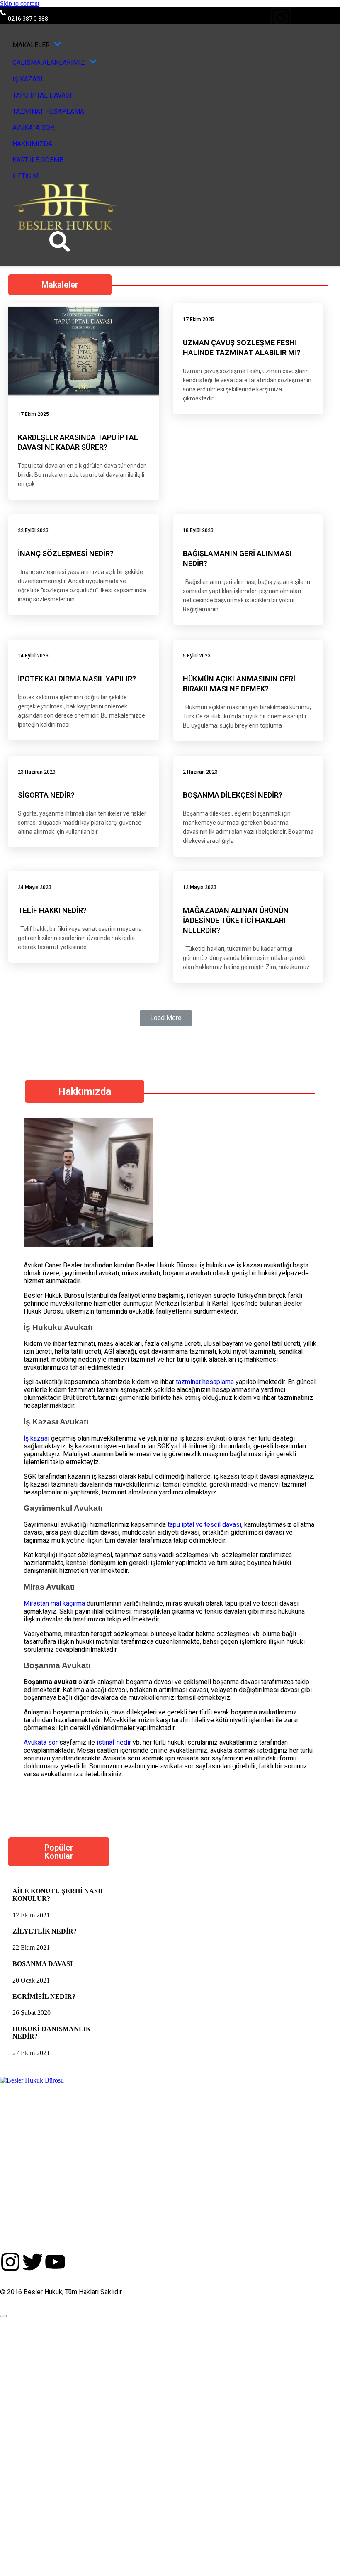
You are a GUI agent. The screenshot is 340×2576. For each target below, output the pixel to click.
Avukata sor (41, 1742)
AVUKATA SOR (33, 128)
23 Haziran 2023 (37, 772)
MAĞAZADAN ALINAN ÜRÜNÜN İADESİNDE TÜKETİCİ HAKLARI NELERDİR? (236, 920)
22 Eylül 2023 (33, 530)
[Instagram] (281, 18)
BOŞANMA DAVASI (42, 1964)
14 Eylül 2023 (33, 656)
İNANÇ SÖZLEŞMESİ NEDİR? (66, 553)
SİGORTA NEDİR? (46, 795)
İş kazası (36, 1438)
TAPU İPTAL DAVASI (42, 95)
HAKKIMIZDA (32, 144)
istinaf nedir (114, 1742)
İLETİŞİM (25, 176)
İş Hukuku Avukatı (58, 1327)
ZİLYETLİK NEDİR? (45, 1931)
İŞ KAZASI (28, 79)
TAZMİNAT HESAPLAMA (48, 111)
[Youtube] (330, 18)
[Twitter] (305, 18)
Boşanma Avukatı (57, 1665)
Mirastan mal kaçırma (54, 1603)
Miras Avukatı (49, 1587)
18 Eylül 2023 (198, 530)
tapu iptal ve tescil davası (204, 1525)
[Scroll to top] (3, 2316)
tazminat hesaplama (205, 1382)
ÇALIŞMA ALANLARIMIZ (49, 62)
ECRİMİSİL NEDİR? (44, 1996)
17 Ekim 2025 (33, 414)
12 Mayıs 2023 (200, 887)
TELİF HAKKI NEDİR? (52, 910)
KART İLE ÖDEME (38, 160)
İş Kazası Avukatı (56, 1422)
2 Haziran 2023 (200, 772)
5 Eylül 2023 (197, 656)
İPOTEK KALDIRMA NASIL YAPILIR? (77, 679)
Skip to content (20, 4)
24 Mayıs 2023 (35, 887)
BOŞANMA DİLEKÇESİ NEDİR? (233, 795)
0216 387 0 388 (28, 19)
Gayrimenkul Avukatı (63, 1508)
